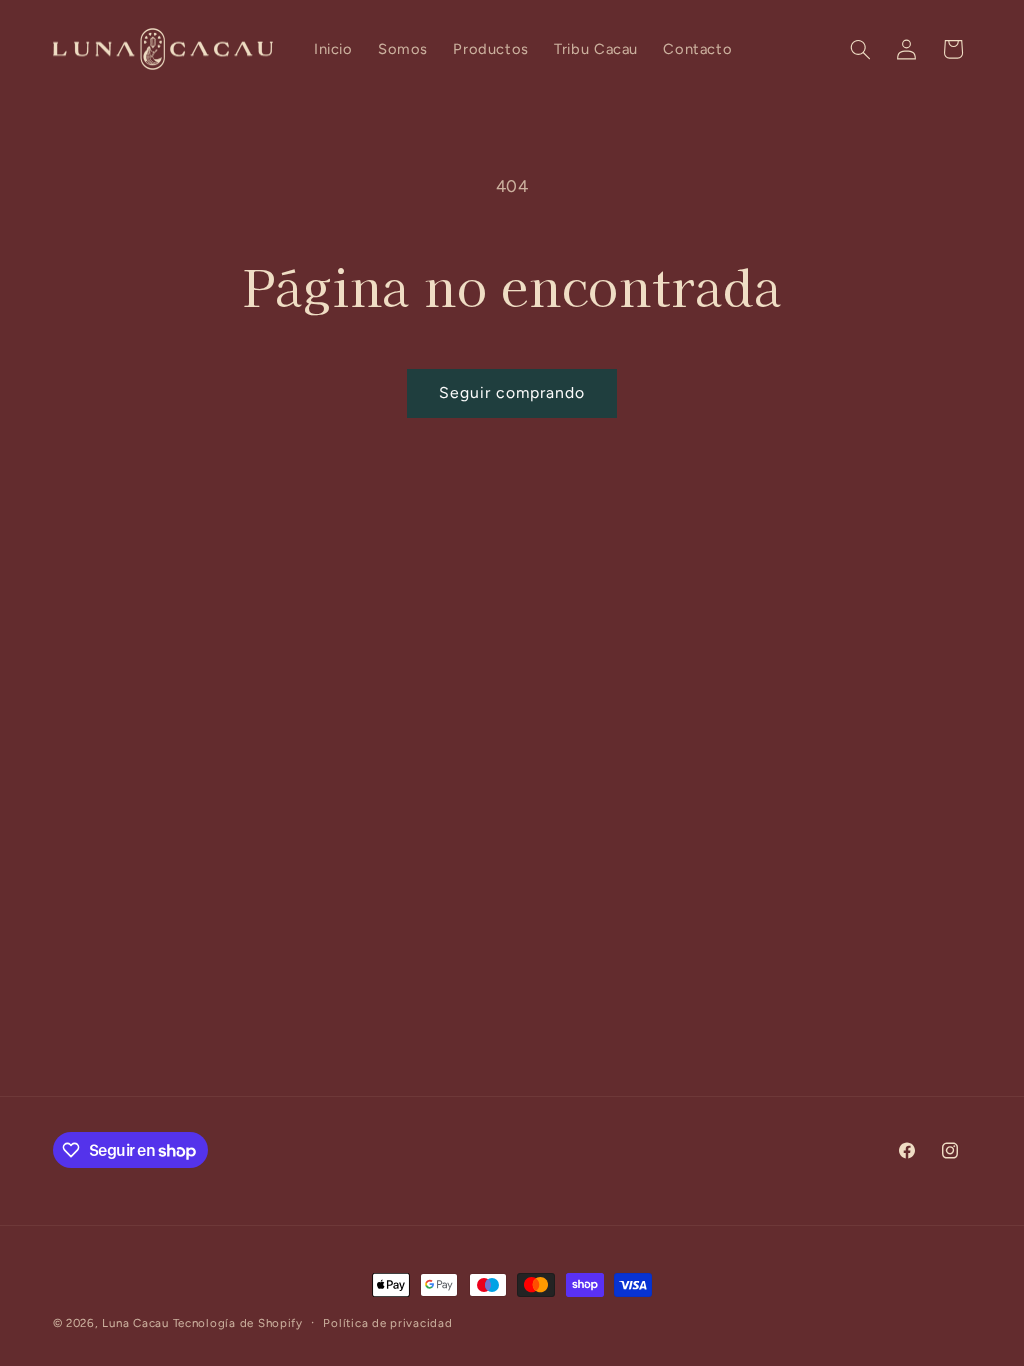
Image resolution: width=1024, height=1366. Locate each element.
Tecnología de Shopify (238, 1323)
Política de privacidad (387, 1323)
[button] (860, 49)
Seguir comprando (512, 392)
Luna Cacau (135, 1323)
